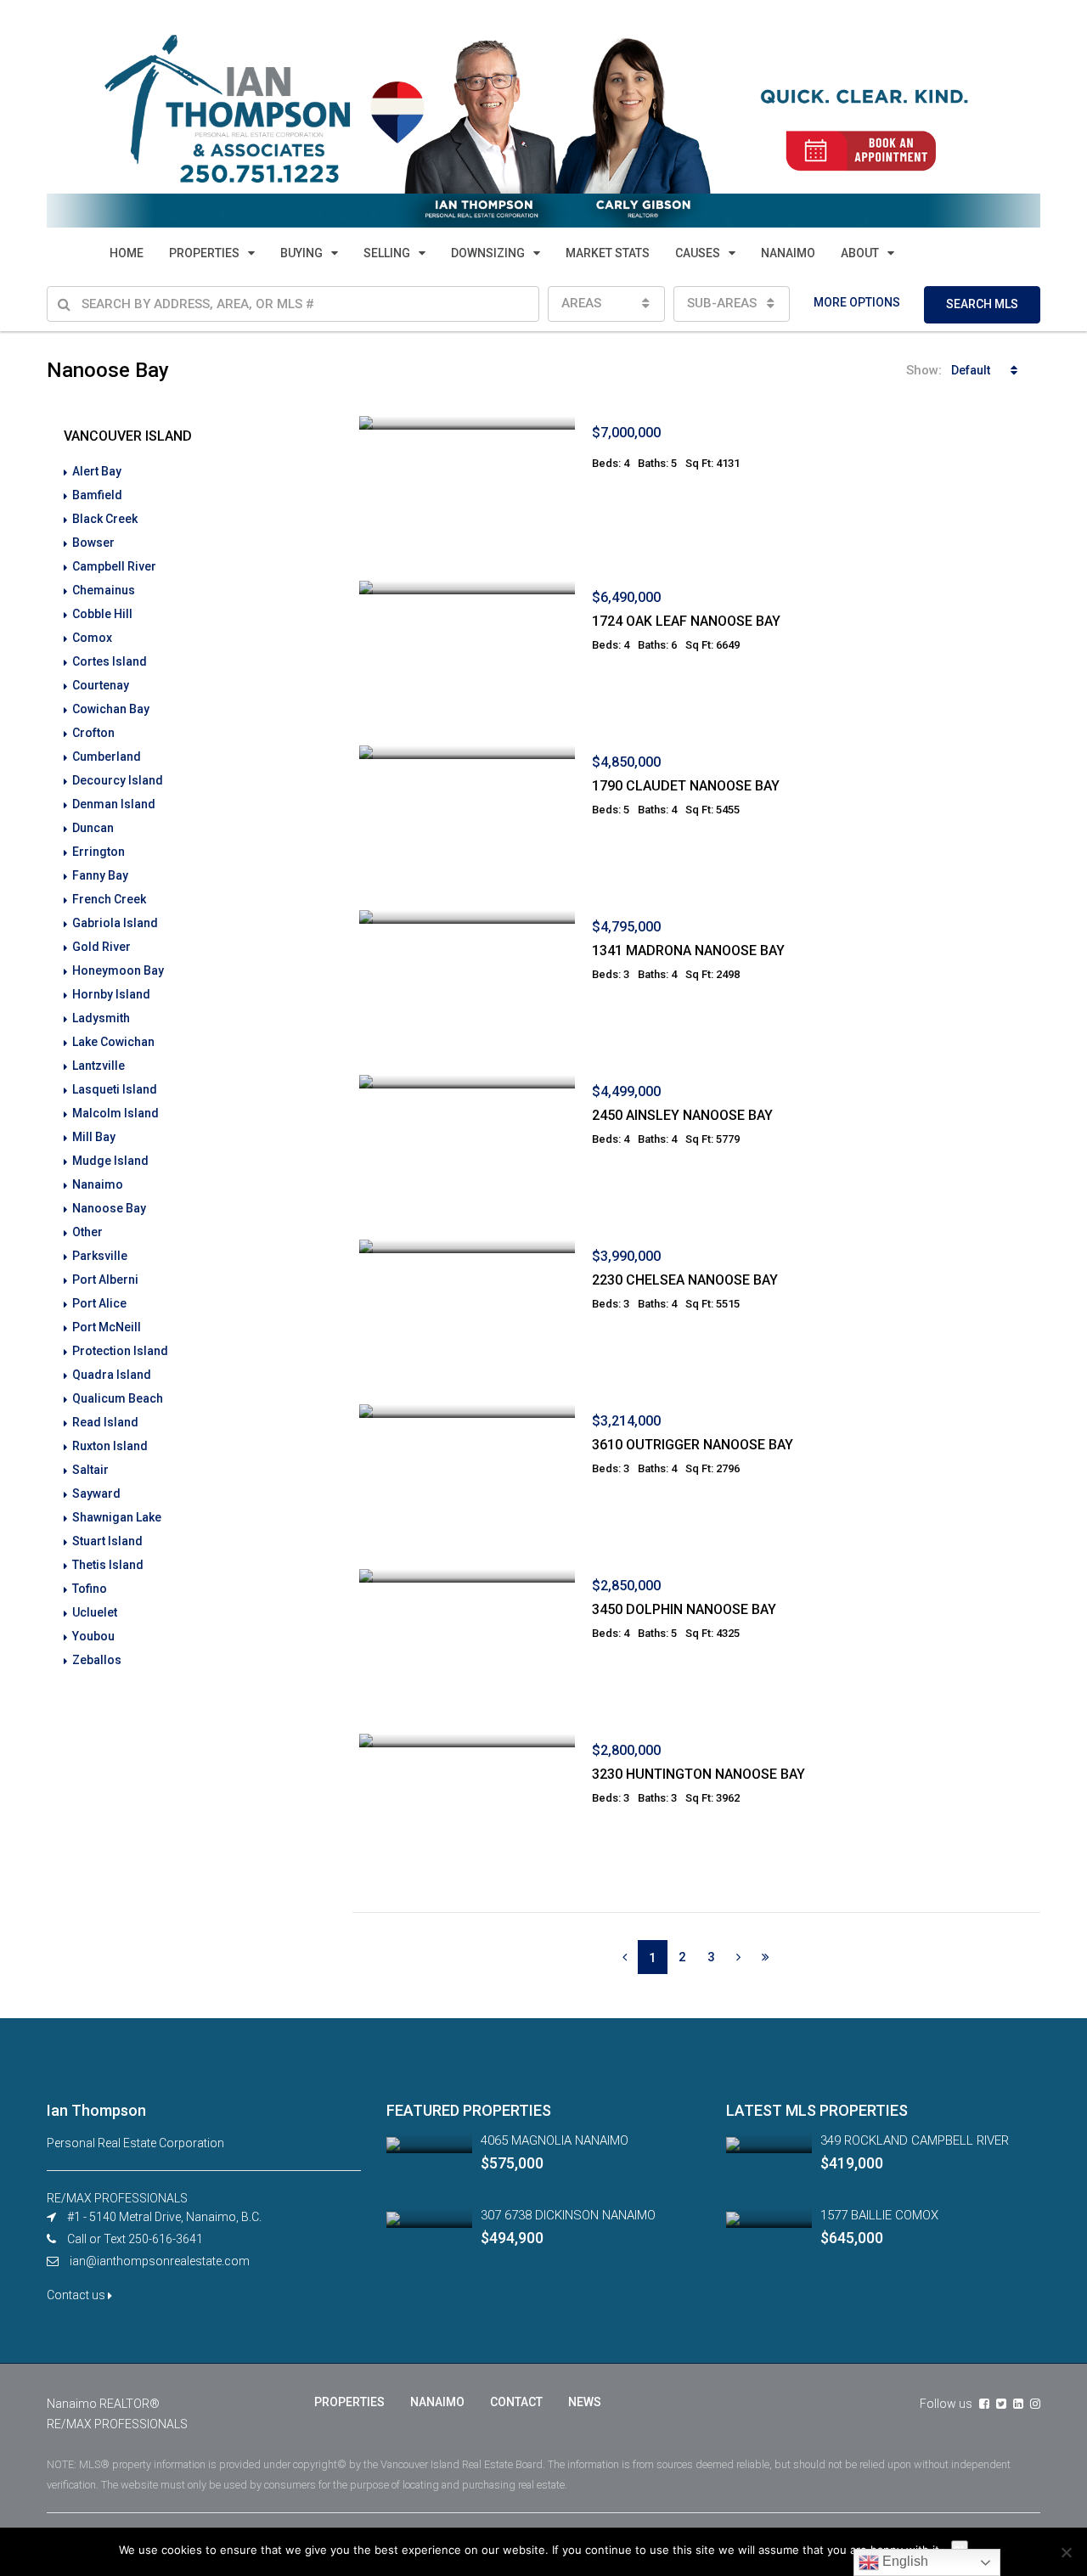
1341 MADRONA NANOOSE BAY (688, 951)
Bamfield (97, 495)
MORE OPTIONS (857, 302)
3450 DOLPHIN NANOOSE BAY (684, 1609)
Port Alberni (105, 1280)
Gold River (101, 947)
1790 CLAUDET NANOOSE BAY (686, 786)
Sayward (96, 1493)
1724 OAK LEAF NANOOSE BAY (686, 621)
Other (87, 1232)
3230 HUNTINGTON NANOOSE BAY (698, 1774)
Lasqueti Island (115, 1089)
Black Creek (105, 519)
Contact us (77, 2295)
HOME (127, 253)
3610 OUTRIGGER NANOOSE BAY (693, 1445)
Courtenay (101, 685)
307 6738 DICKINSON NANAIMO (568, 2215)
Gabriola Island (115, 923)
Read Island (105, 1422)
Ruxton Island (110, 1446)
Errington (99, 852)
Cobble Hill (102, 614)
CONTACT (516, 2402)
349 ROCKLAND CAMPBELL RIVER (915, 2140)
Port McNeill (107, 1327)
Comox (92, 638)
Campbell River (114, 566)
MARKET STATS (608, 253)
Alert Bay (97, 471)
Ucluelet (95, 1612)
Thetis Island (108, 1565)
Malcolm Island (115, 1113)
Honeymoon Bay (118, 970)
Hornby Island (111, 994)
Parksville (100, 1256)
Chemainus (104, 590)
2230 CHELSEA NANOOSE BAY (685, 1280)
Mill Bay (94, 1137)
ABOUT (860, 253)
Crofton (93, 733)
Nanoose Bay (109, 1208)
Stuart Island (107, 1541)
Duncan (93, 828)
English (904, 2561)
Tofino (90, 1589)
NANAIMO (788, 253)
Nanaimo (98, 1184)
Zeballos (97, 1660)
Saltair (90, 1470)
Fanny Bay (100, 875)
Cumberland (107, 756)
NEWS (585, 2402)
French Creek (109, 899)
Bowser (93, 543)
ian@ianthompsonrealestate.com (160, 2261)
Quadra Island (112, 1375)
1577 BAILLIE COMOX (879, 2215)
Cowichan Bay (111, 709)
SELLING (387, 253)
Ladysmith (101, 1018)
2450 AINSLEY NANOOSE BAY (682, 1115)
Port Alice (99, 1303)
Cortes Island (110, 661)
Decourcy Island (118, 780)
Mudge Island (110, 1161)
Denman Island (114, 804)
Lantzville (99, 1066)
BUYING (301, 253)
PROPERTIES (204, 253)
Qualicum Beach (118, 1398)
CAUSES (698, 253)
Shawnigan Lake (117, 1517)
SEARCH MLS (982, 304)
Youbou (93, 1636)
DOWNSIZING (488, 253)
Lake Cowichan (113, 1042)
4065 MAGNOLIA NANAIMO (555, 2140)
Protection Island (120, 1351)
